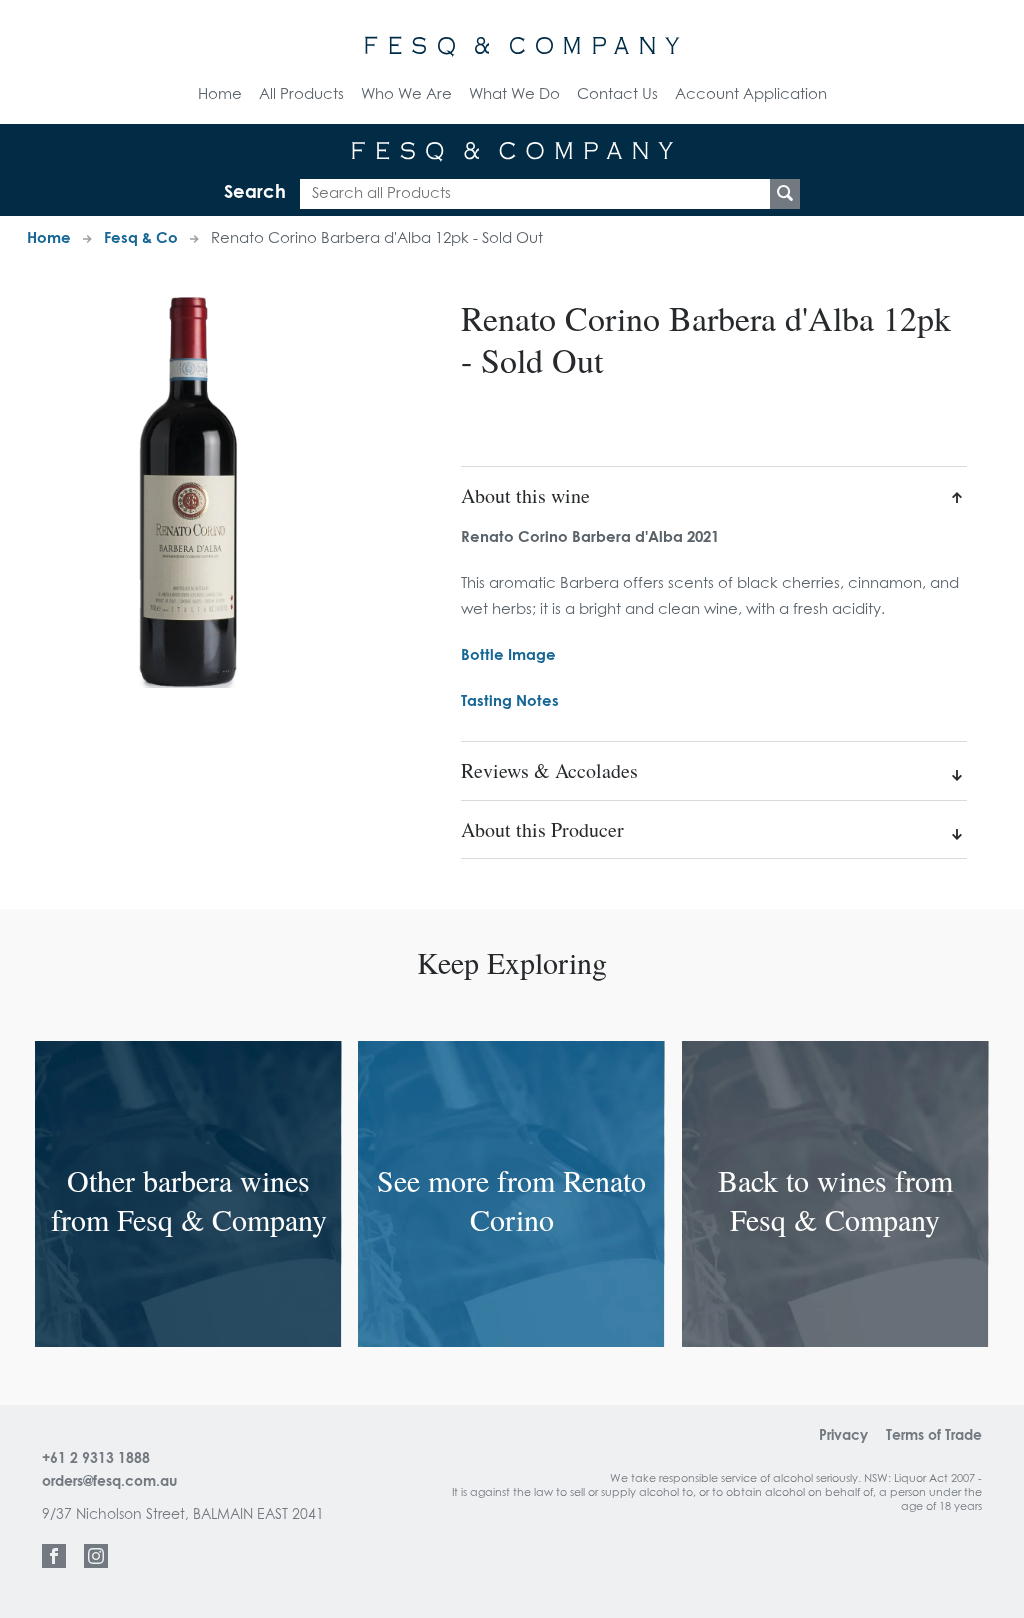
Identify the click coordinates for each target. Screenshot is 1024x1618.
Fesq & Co (141, 238)
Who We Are (406, 94)
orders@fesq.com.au (109, 1482)
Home (220, 94)
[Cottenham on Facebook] (54, 1556)
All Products (301, 94)
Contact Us (617, 94)
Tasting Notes (510, 701)
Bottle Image (508, 655)
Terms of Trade (934, 1436)
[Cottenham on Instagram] (96, 1556)
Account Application (751, 94)
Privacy (843, 1436)
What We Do (514, 94)
